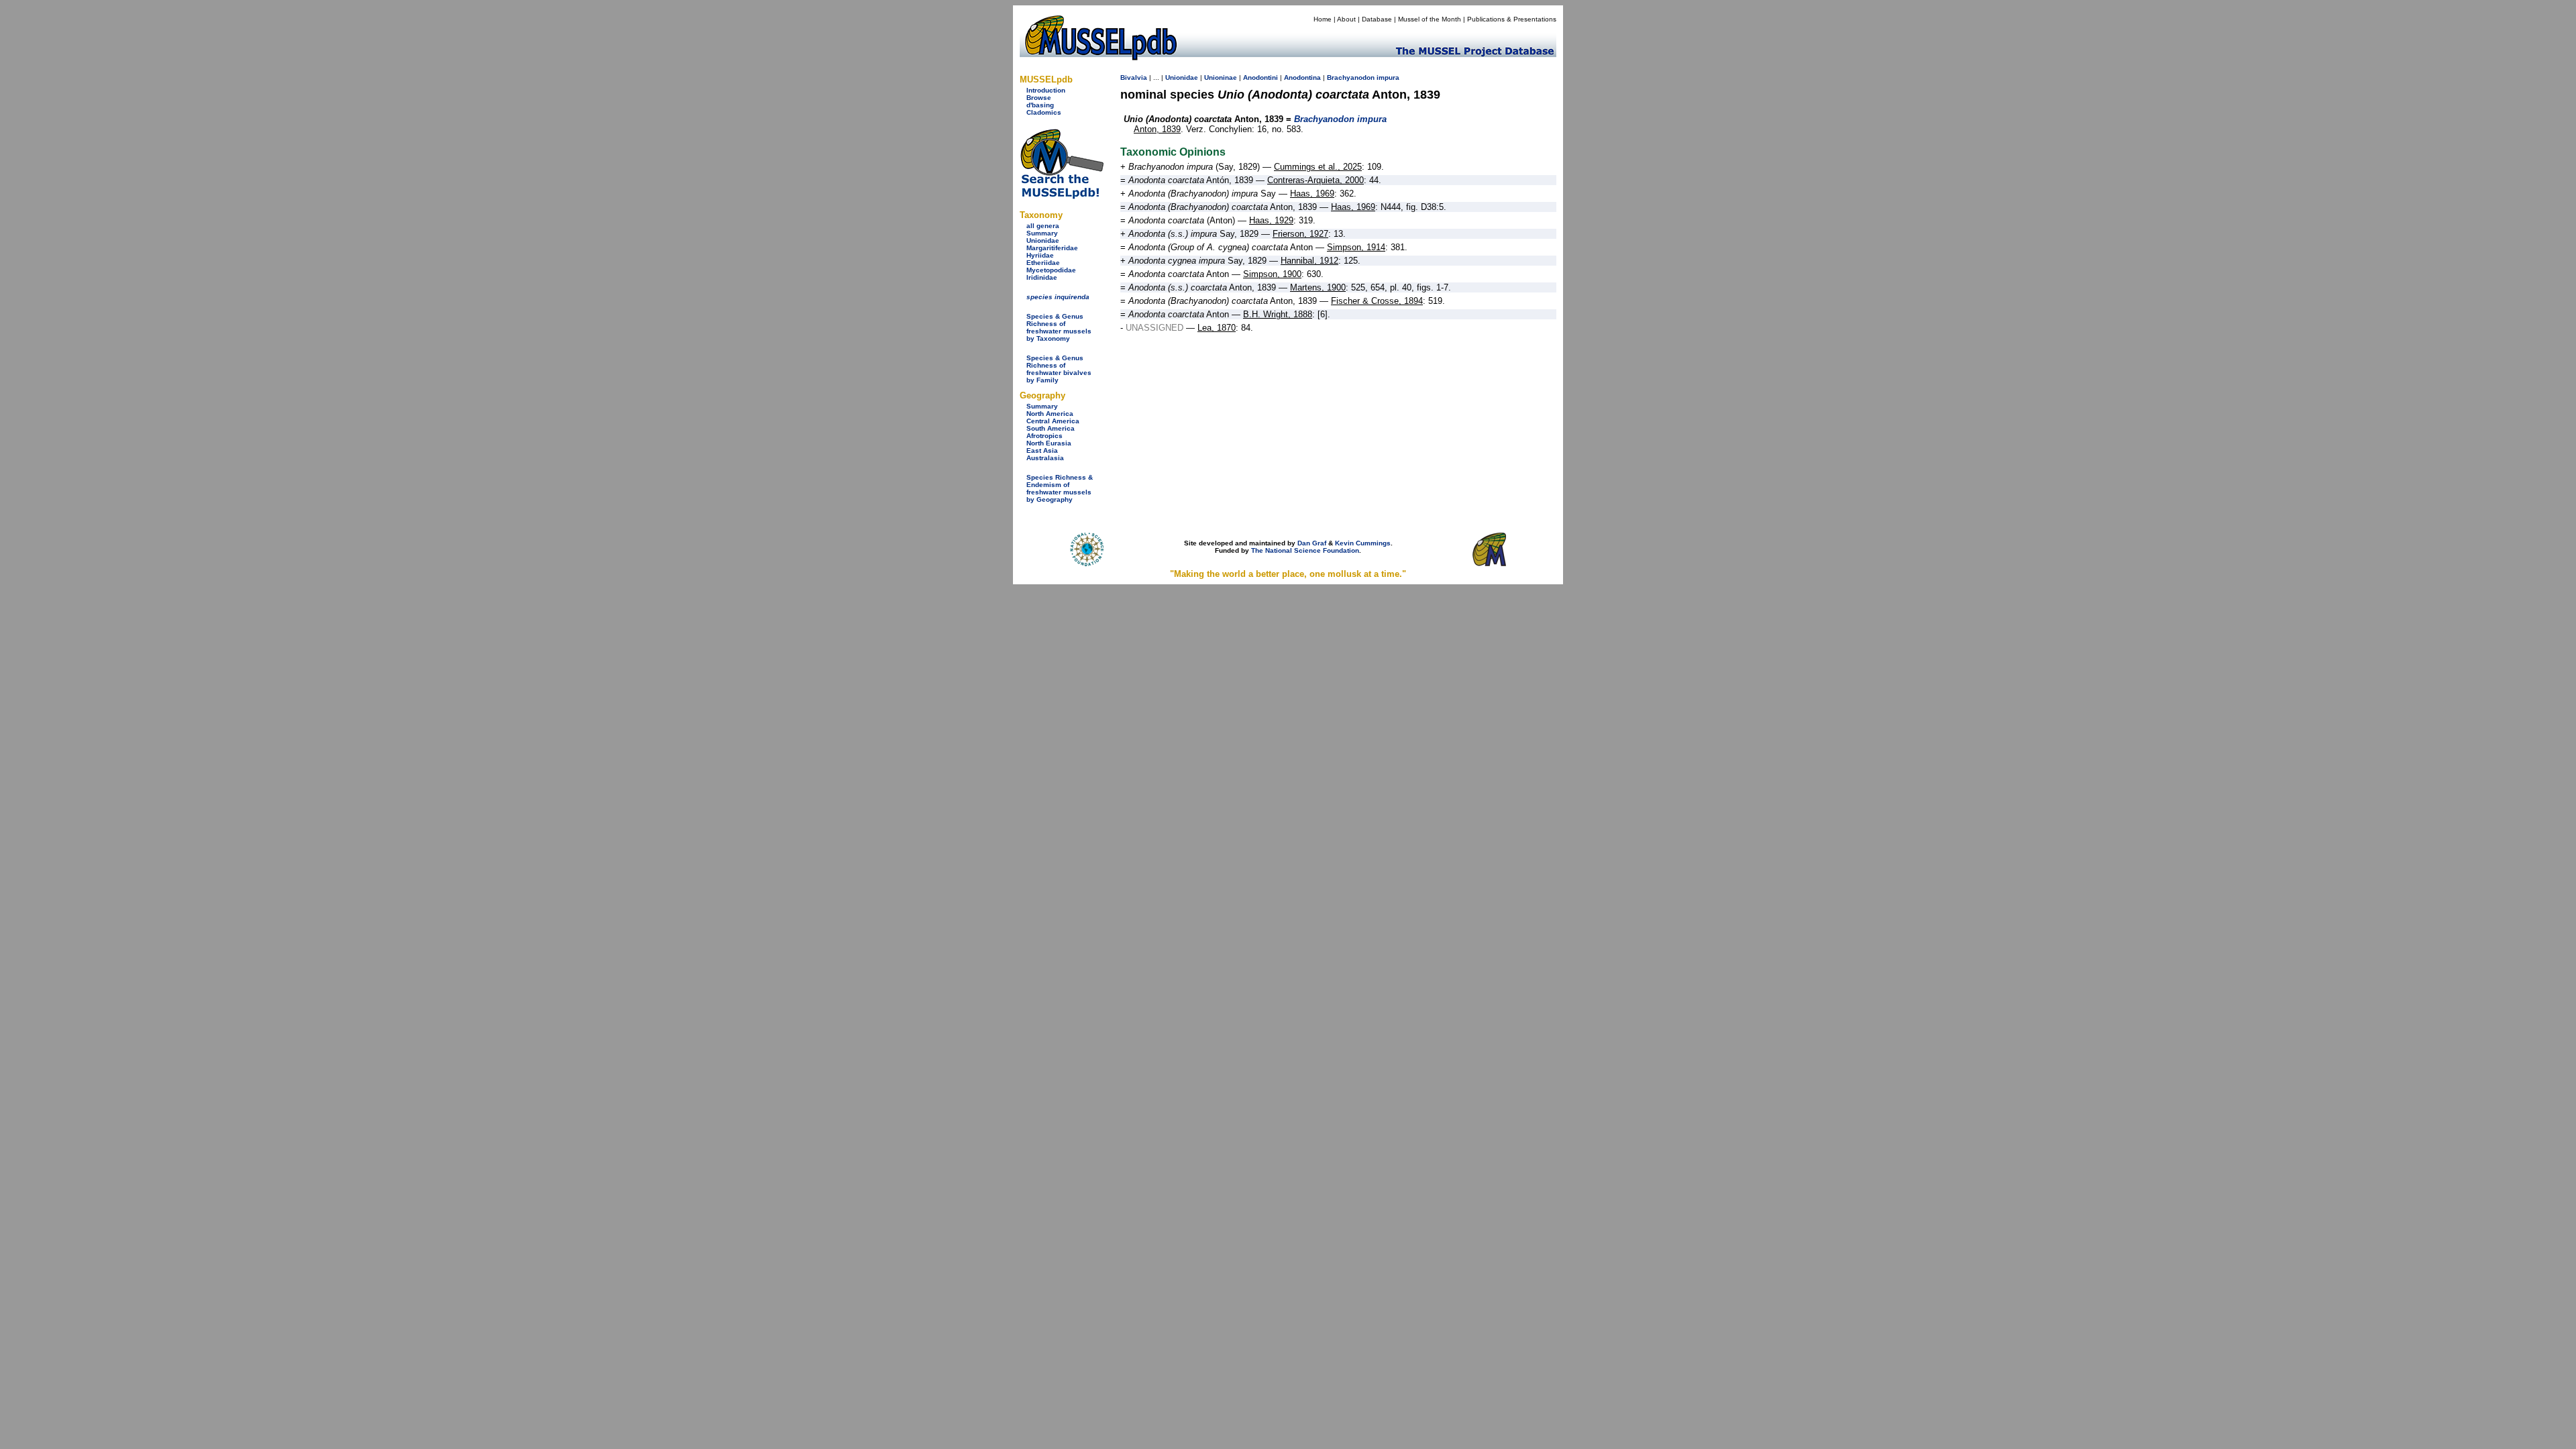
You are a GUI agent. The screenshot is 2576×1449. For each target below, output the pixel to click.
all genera (1043, 226)
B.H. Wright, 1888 (1278, 314)
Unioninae (1221, 77)
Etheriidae (1043, 263)
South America (1051, 428)
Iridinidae (1042, 277)
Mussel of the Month (1430, 19)
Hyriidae (1040, 255)
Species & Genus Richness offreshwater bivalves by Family (1059, 369)
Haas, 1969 (1312, 194)
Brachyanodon (1351, 77)
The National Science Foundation (1305, 550)
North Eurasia (1049, 443)
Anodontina (1302, 77)
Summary (1042, 233)
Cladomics (1044, 112)
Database (1377, 19)
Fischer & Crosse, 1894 (1377, 301)
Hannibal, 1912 (1309, 261)
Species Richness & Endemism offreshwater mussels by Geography (1060, 488)
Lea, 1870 (1217, 328)
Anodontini (1260, 77)
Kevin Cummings (1363, 543)
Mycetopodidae (1051, 270)
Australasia (1045, 458)
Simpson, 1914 (1356, 247)
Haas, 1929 (1271, 220)
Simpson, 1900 (1272, 274)
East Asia (1042, 450)
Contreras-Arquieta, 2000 (1316, 180)
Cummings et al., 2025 (1318, 167)
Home (1323, 19)
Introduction (1046, 90)
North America (1050, 414)
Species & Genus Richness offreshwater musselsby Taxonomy (1059, 327)
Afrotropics (1044, 436)
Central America (1053, 421)
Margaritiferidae (1052, 248)
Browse (1039, 98)
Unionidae (1043, 240)
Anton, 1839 (1157, 129)
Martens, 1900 (1318, 287)
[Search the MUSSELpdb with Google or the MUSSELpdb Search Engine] (1062, 196)
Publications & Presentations (1512, 19)
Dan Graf (1312, 543)
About (1346, 19)
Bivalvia (1134, 77)
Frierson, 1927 (1300, 234)
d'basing (1040, 105)
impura (1388, 77)
